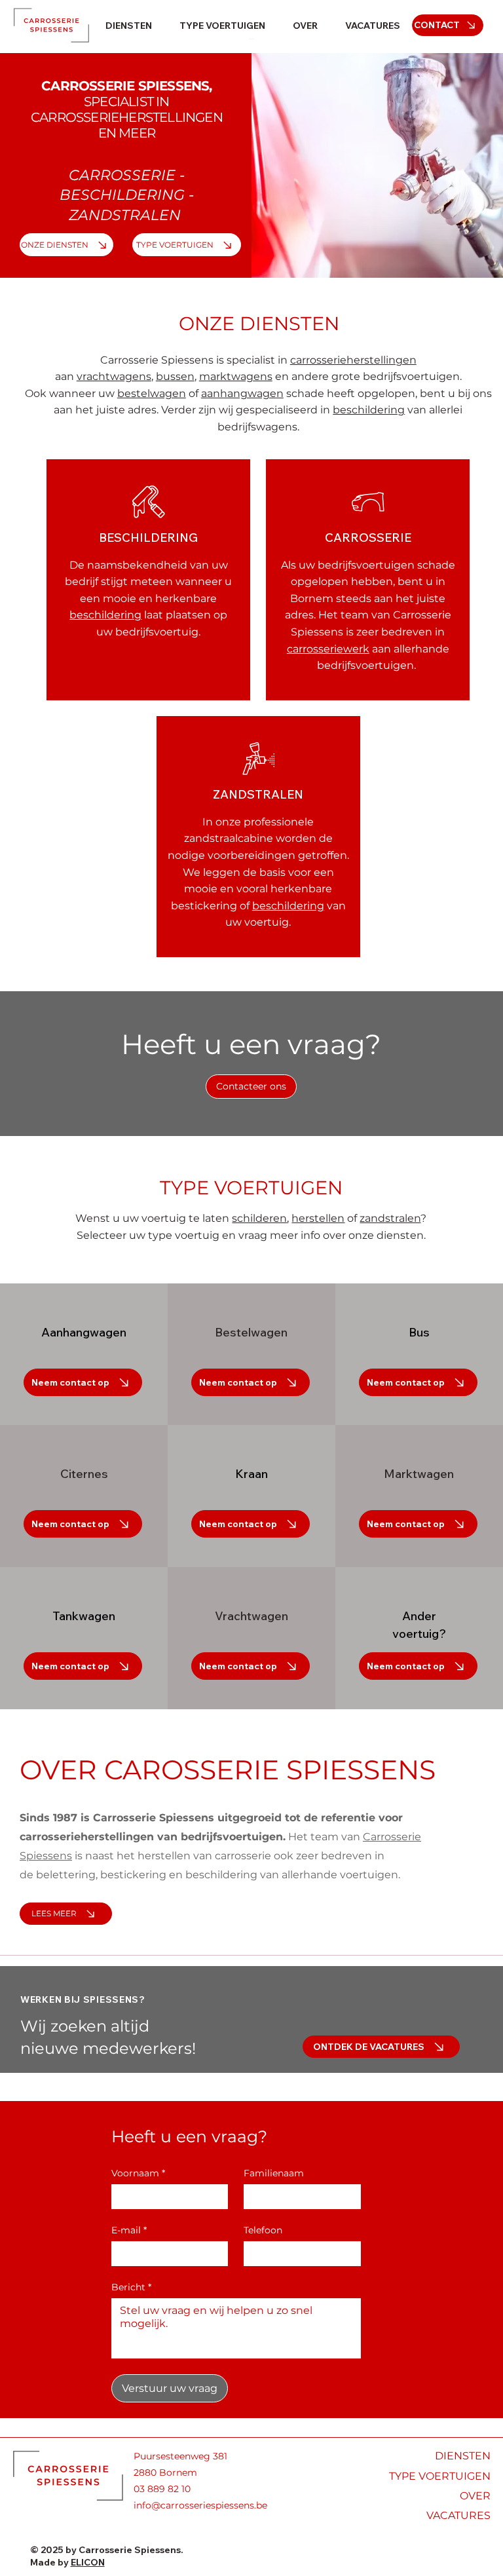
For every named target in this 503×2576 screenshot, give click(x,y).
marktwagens (236, 376)
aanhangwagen (242, 393)
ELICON (88, 2562)
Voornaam (138, 2173)
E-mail (129, 2230)
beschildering (369, 410)
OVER (475, 2496)
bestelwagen (152, 393)
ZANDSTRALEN (125, 215)
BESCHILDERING (122, 195)
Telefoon (263, 2230)
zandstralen (390, 1218)
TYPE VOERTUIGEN (251, 1187)
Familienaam (274, 2173)
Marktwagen (419, 1474)
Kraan (251, 1474)
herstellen (318, 1218)
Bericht (131, 2287)
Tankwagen (84, 1616)
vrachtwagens (114, 376)
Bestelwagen (251, 1332)
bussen (175, 376)
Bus (419, 1332)
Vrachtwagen (251, 1616)
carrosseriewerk (328, 649)
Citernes (84, 1474)
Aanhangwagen (84, 1332)
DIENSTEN (463, 2456)
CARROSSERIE (122, 175)
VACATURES (458, 2515)
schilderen (259, 1218)
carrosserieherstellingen (353, 360)
